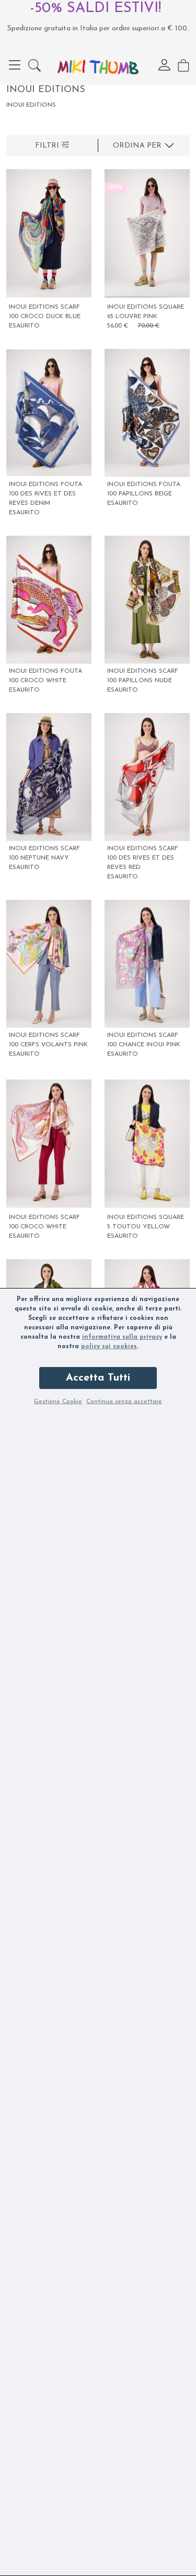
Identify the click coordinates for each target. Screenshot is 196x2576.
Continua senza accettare (124, 1402)
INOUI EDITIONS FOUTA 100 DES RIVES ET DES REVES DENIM (45, 494)
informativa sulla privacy (122, 1337)
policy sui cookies (109, 1347)
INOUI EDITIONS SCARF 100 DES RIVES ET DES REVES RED (143, 858)
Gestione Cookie (58, 1402)
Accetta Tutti (98, 1378)
